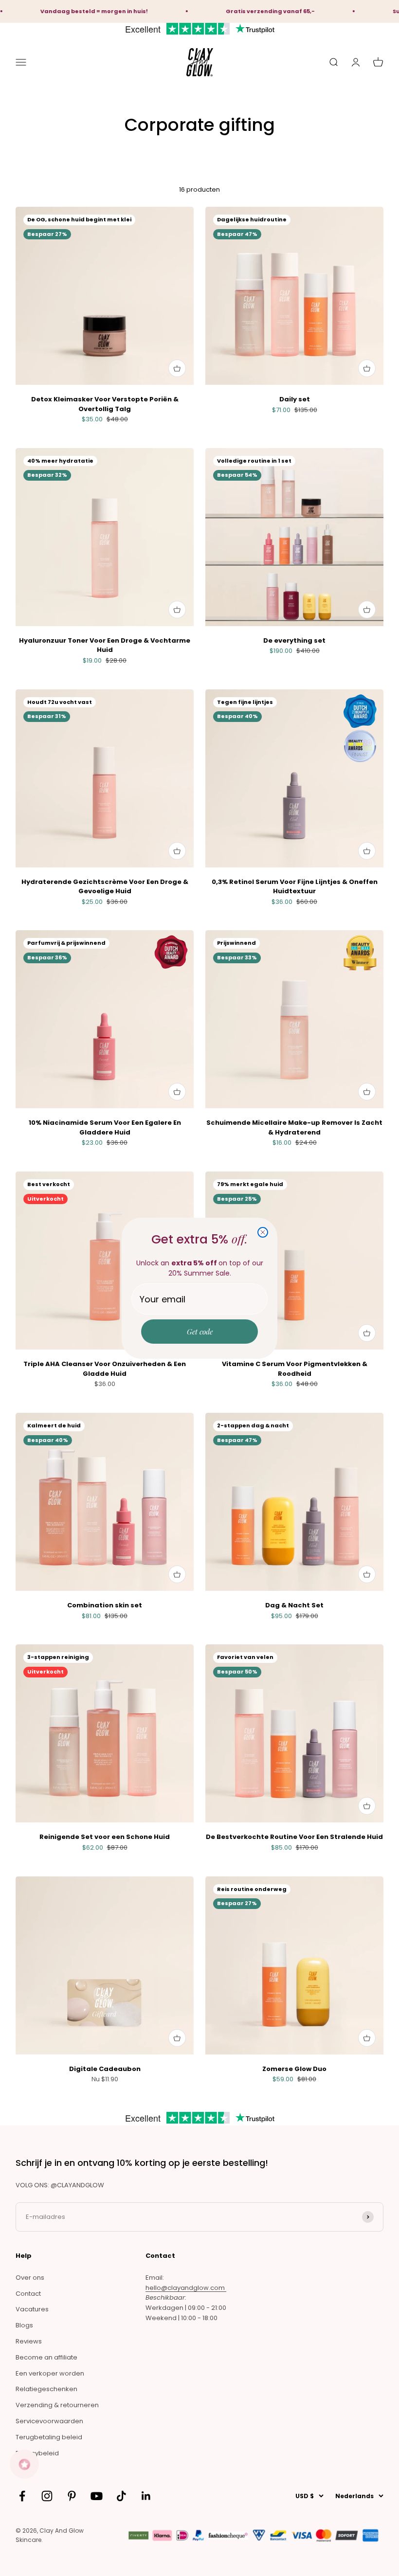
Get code (200, 1332)
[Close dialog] (263, 1232)
